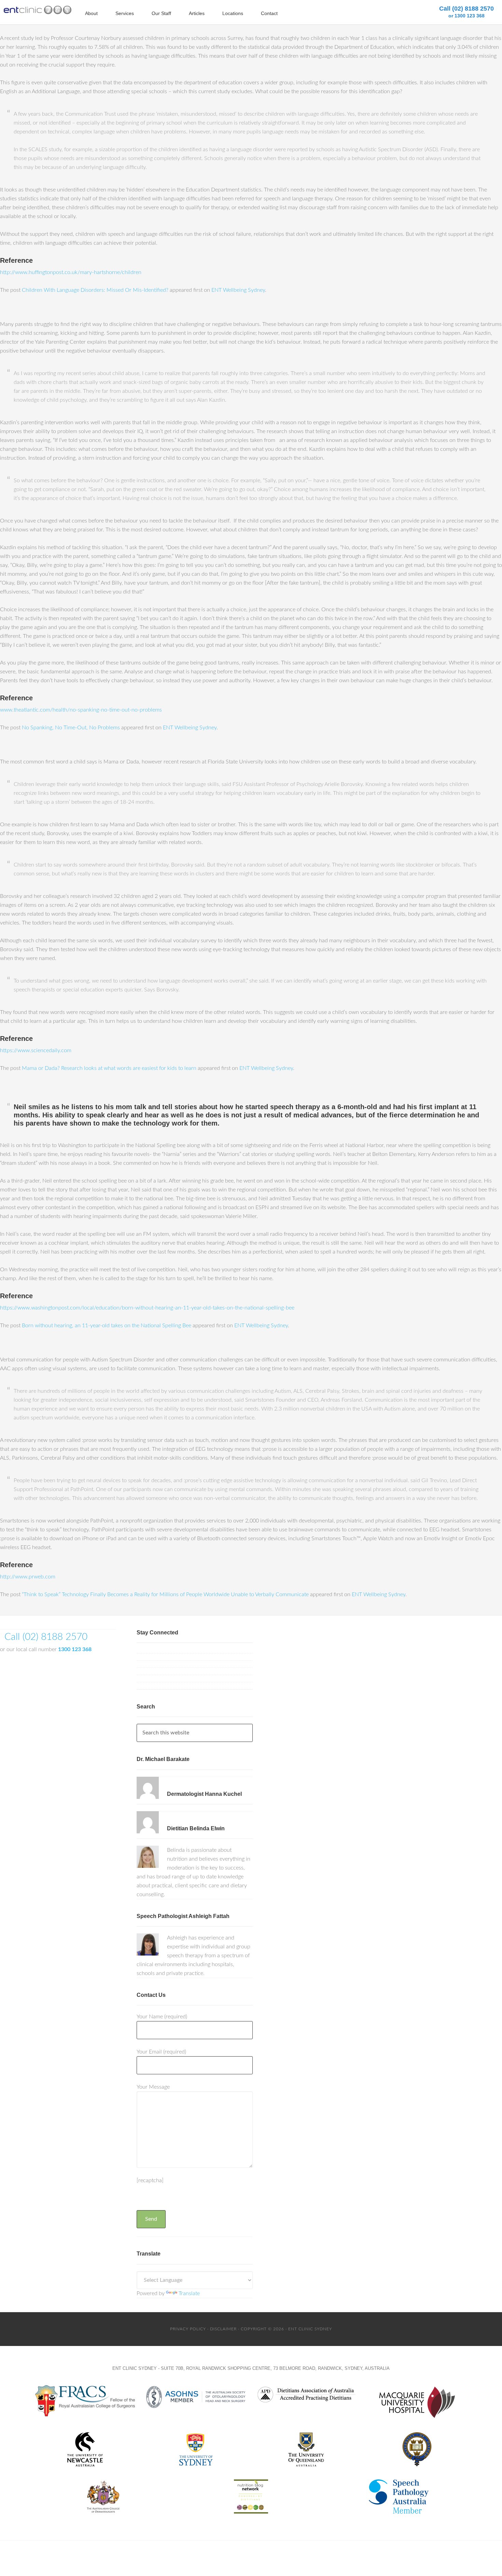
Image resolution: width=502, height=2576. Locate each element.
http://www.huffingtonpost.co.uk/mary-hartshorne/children (71, 272)
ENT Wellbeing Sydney (238, 290)
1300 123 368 (75, 1649)
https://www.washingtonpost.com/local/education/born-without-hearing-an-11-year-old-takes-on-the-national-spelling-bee (147, 1308)
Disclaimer (223, 2329)
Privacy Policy (188, 2329)
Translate (189, 2293)
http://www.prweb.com (28, 1577)
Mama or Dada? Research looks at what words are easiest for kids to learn (109, 1068)
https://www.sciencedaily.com (36, 1050)
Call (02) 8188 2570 (466, 12)
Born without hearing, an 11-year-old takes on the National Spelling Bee (107, 1326)
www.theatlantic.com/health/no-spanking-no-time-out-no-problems (81, 710)
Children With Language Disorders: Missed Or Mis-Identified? (95, 290)
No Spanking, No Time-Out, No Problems (71, 728)
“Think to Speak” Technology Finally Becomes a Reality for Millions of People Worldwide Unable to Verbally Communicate (165, 1594)
